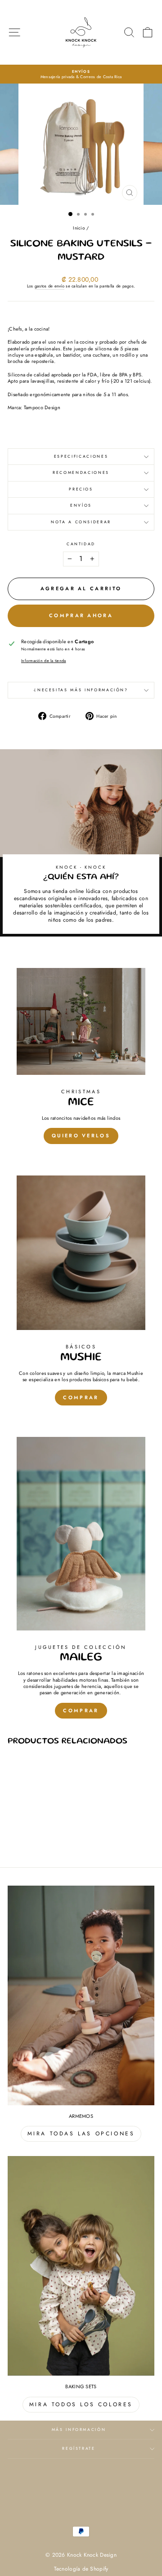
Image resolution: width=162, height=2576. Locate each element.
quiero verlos (81, 1136)
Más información (79, 2430)
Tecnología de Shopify (81, 2569)
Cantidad (81, 544)
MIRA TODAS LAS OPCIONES (81, 2134)
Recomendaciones (81, 473)
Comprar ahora (81, 615)
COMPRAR (81, 1397)
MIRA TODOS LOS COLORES (81, 2404)
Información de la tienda (44, 661)
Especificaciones (81, 456)
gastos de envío (49, 286)
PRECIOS (81, 489)
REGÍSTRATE (79, 2448)
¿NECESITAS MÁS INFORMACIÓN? (81, 690)
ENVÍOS (81, 505)
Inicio (79, 228)
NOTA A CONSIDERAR (81, 522)
